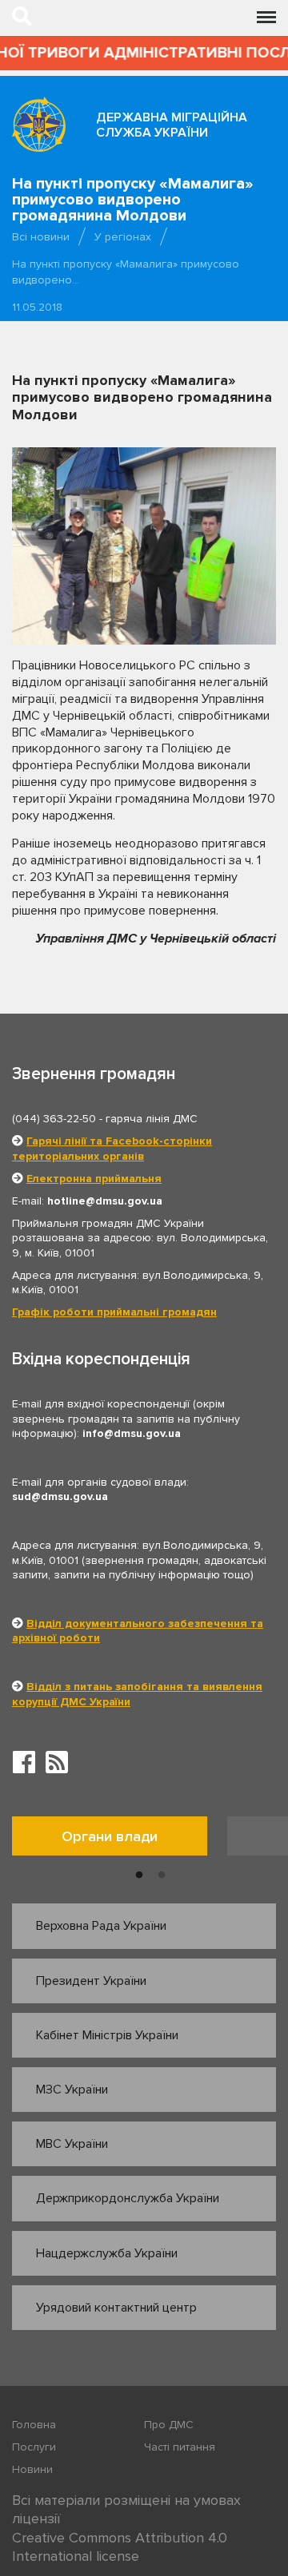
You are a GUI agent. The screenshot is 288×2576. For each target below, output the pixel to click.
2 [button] (162, 1875)
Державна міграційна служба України (172, 125)
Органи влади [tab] (110, 1836)
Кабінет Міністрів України (107, 2035)
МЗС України (72, 2090)
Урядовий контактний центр (116, 2308)
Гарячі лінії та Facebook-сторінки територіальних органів (112, 1148)
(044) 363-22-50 (54, 1119)
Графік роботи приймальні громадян (114, 1312)
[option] (120, 1840)
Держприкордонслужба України (128, 2198)
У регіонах (123, 237)
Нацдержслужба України (107, 2253)
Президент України (91, 1981)
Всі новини (41, 237)
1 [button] (139, 1875)
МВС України (72, 2144)
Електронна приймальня (94, 1179)
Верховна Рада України (101, 1926)
